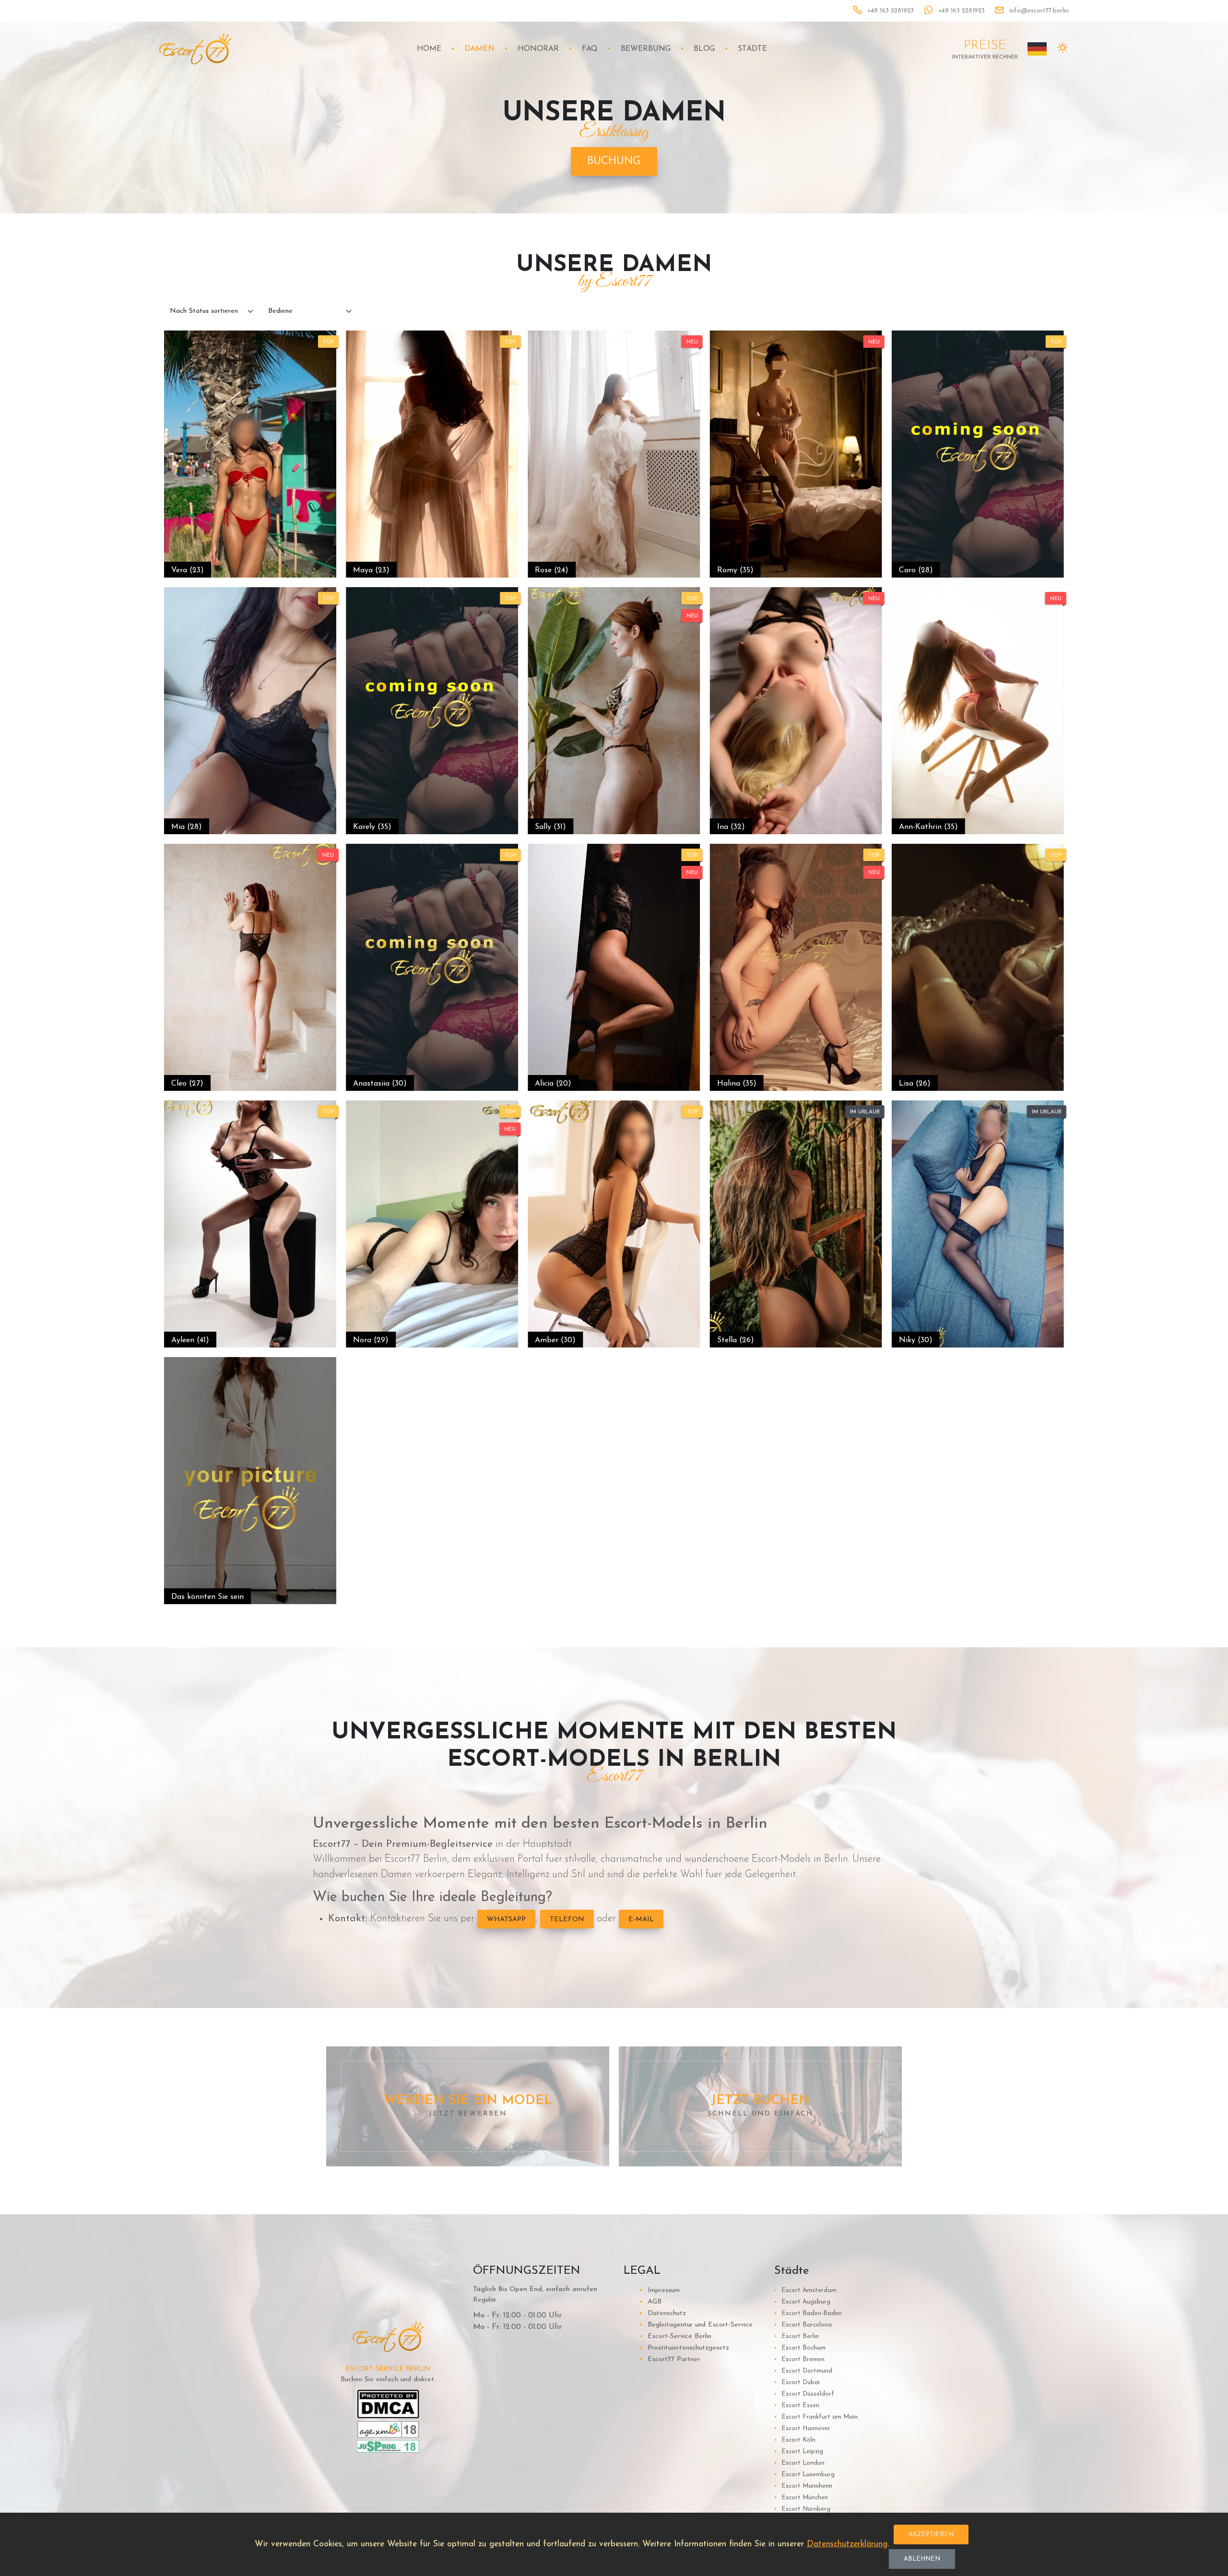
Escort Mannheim (803, 2486)
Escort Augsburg (802, 2302)
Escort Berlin (797, 2336)
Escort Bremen (799, 2359)
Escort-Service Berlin (675, 2336)
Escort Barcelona (803, 2325)
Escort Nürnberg (802, 2509)
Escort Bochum (800, 2348)
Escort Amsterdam (805, 2290)
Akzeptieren (931, 2535)
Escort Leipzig (799, 2452)
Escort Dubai (797, 2382)
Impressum (659, 2290)
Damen (479, 49)
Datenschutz (662, 2313)
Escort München (801, 2498)
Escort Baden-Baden (808, 2313)
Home (429, 49)
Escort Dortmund (803, 2371)
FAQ (590, 49)
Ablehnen (922, 2559)
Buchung (614, 161)
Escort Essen (797, 2405)
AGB (650, 2302)
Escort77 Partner (669, 2359)
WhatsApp (506, 1920)
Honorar (538, 49)
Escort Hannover (802, 2428)
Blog (704, 49)
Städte (752, 49)
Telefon (567, 1920)
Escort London (799, 2463)
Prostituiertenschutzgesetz (684, 2348)
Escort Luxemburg (804, 2475)
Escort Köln (795, 2440)
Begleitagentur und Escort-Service (696, 2325)
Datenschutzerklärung (847, 2544)
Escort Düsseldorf (804, 2394)
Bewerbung (646, 49)
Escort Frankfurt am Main (816, 2417)
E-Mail (641, 1920)
